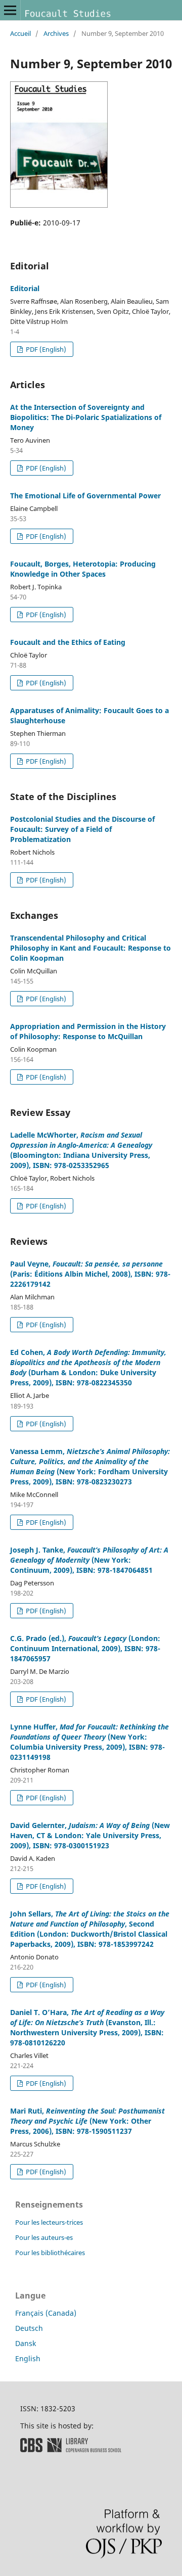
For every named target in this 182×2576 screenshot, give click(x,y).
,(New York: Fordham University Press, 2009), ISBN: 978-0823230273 (90, 1466)
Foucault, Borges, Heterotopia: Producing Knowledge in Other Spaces (83, 569)
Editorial (25, 288)
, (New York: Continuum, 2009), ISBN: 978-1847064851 (89, 1560)
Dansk (26, 2343)
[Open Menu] (10, 10)
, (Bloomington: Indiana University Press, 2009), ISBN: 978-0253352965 (81, 1150)
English (28, 2358)
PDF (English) (45, 349)
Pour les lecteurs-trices (49, 2222)
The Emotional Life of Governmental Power (85, 496)
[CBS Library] (71, 2449)
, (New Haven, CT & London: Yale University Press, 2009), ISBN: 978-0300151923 (90, 1835)
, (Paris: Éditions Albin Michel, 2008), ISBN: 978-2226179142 (90, 1274)
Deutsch (29, 2328)
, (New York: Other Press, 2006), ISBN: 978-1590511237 (87, 2121)
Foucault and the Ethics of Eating (68, 642)
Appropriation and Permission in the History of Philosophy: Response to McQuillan (88, 1031)
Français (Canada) (46, 2313)
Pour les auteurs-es (44, 2237)
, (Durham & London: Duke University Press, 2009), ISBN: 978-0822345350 (88, 1367)
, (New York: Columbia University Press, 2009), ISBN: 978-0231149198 (89, 1742)
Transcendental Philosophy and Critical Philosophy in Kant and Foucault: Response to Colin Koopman (90, 948)
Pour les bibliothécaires (50, 2253)
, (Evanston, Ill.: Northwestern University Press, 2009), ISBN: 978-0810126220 (87, 2027)
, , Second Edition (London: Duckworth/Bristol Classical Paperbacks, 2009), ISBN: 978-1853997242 (90, 1929)
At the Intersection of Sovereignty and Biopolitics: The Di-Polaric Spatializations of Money (86, 417)
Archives (56, 33)
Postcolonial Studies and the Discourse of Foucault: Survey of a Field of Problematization (82, 829)
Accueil (20, 33)
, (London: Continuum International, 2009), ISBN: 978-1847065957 (85, 1648)
